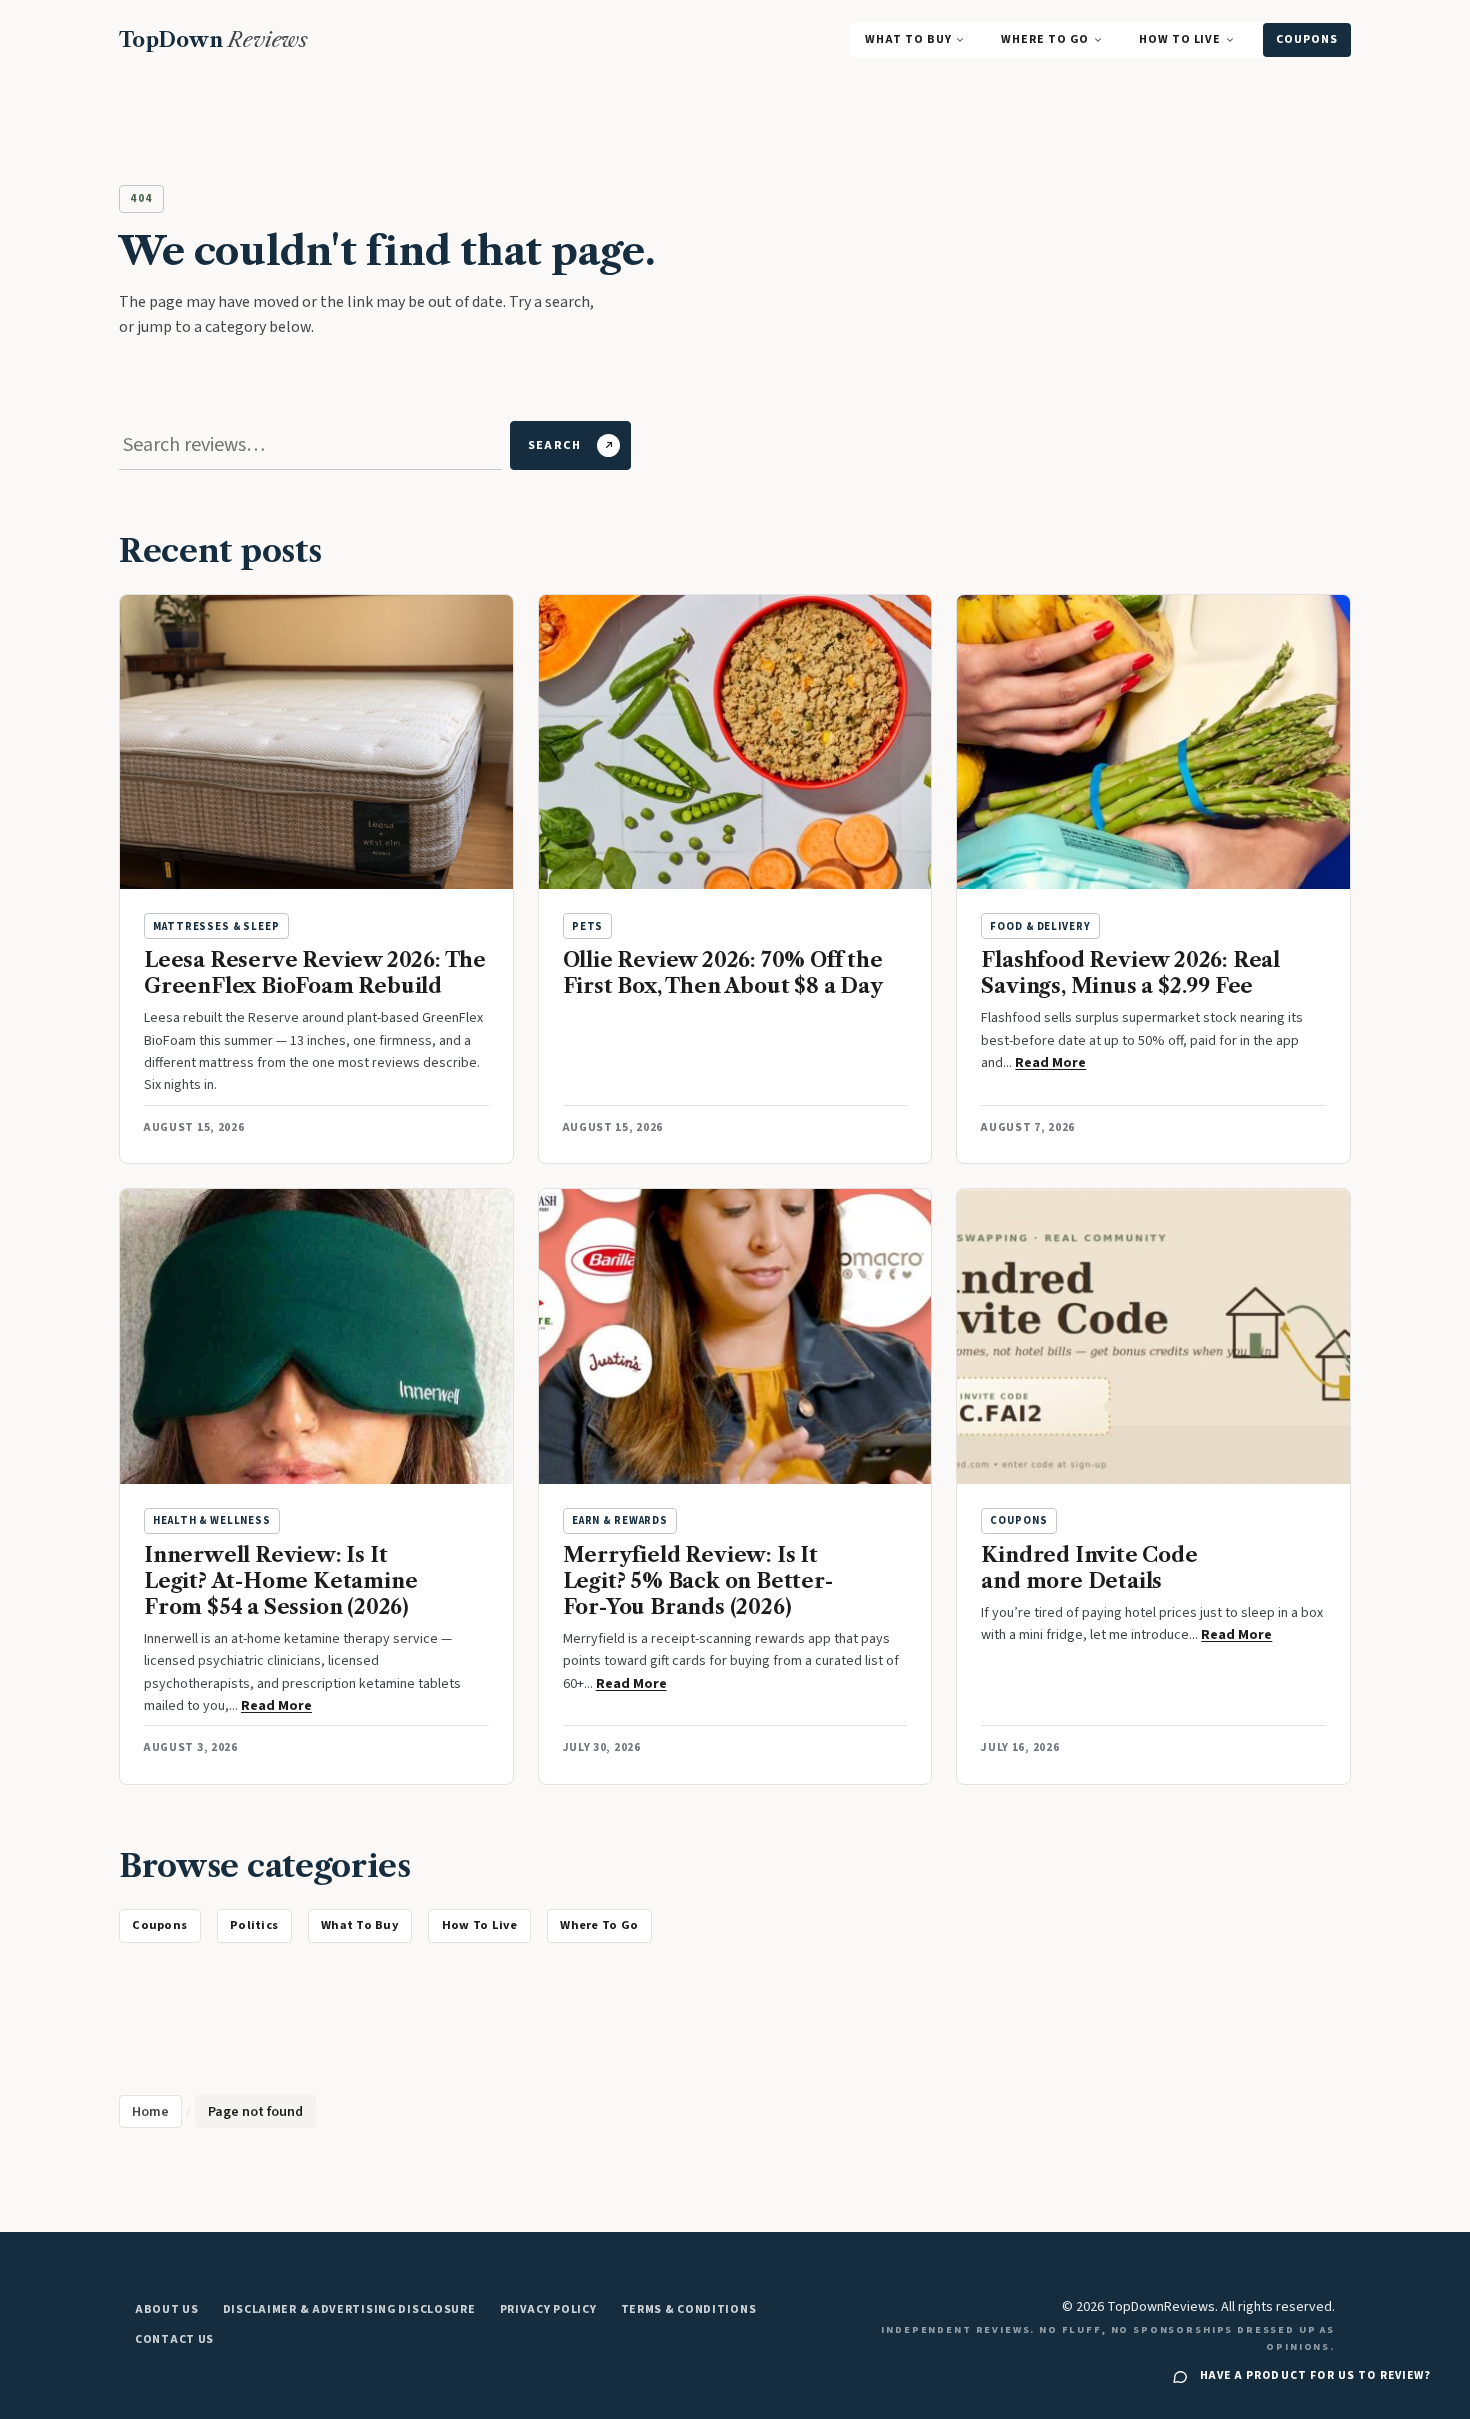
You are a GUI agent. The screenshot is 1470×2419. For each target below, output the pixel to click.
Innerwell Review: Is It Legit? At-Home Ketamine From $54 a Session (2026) (280, 1581)
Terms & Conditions (689, 2309)
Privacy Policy (548, 2309)
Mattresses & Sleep (216, 926)
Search (554, 445)
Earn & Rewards (620, 1520)
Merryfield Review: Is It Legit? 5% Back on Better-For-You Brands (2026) (698, 1581)
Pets (587, 926)
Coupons (1307, 39)
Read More (1050, 1063)
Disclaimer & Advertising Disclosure (349, 2309)
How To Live (1180, 39)
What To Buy (908, 39)
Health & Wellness (212, 1520)
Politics (254, 1925)
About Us (167, 2309)
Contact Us (174, 2339)
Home (150, 2112)
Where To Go (1044, 39)
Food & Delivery (1040, 926)
